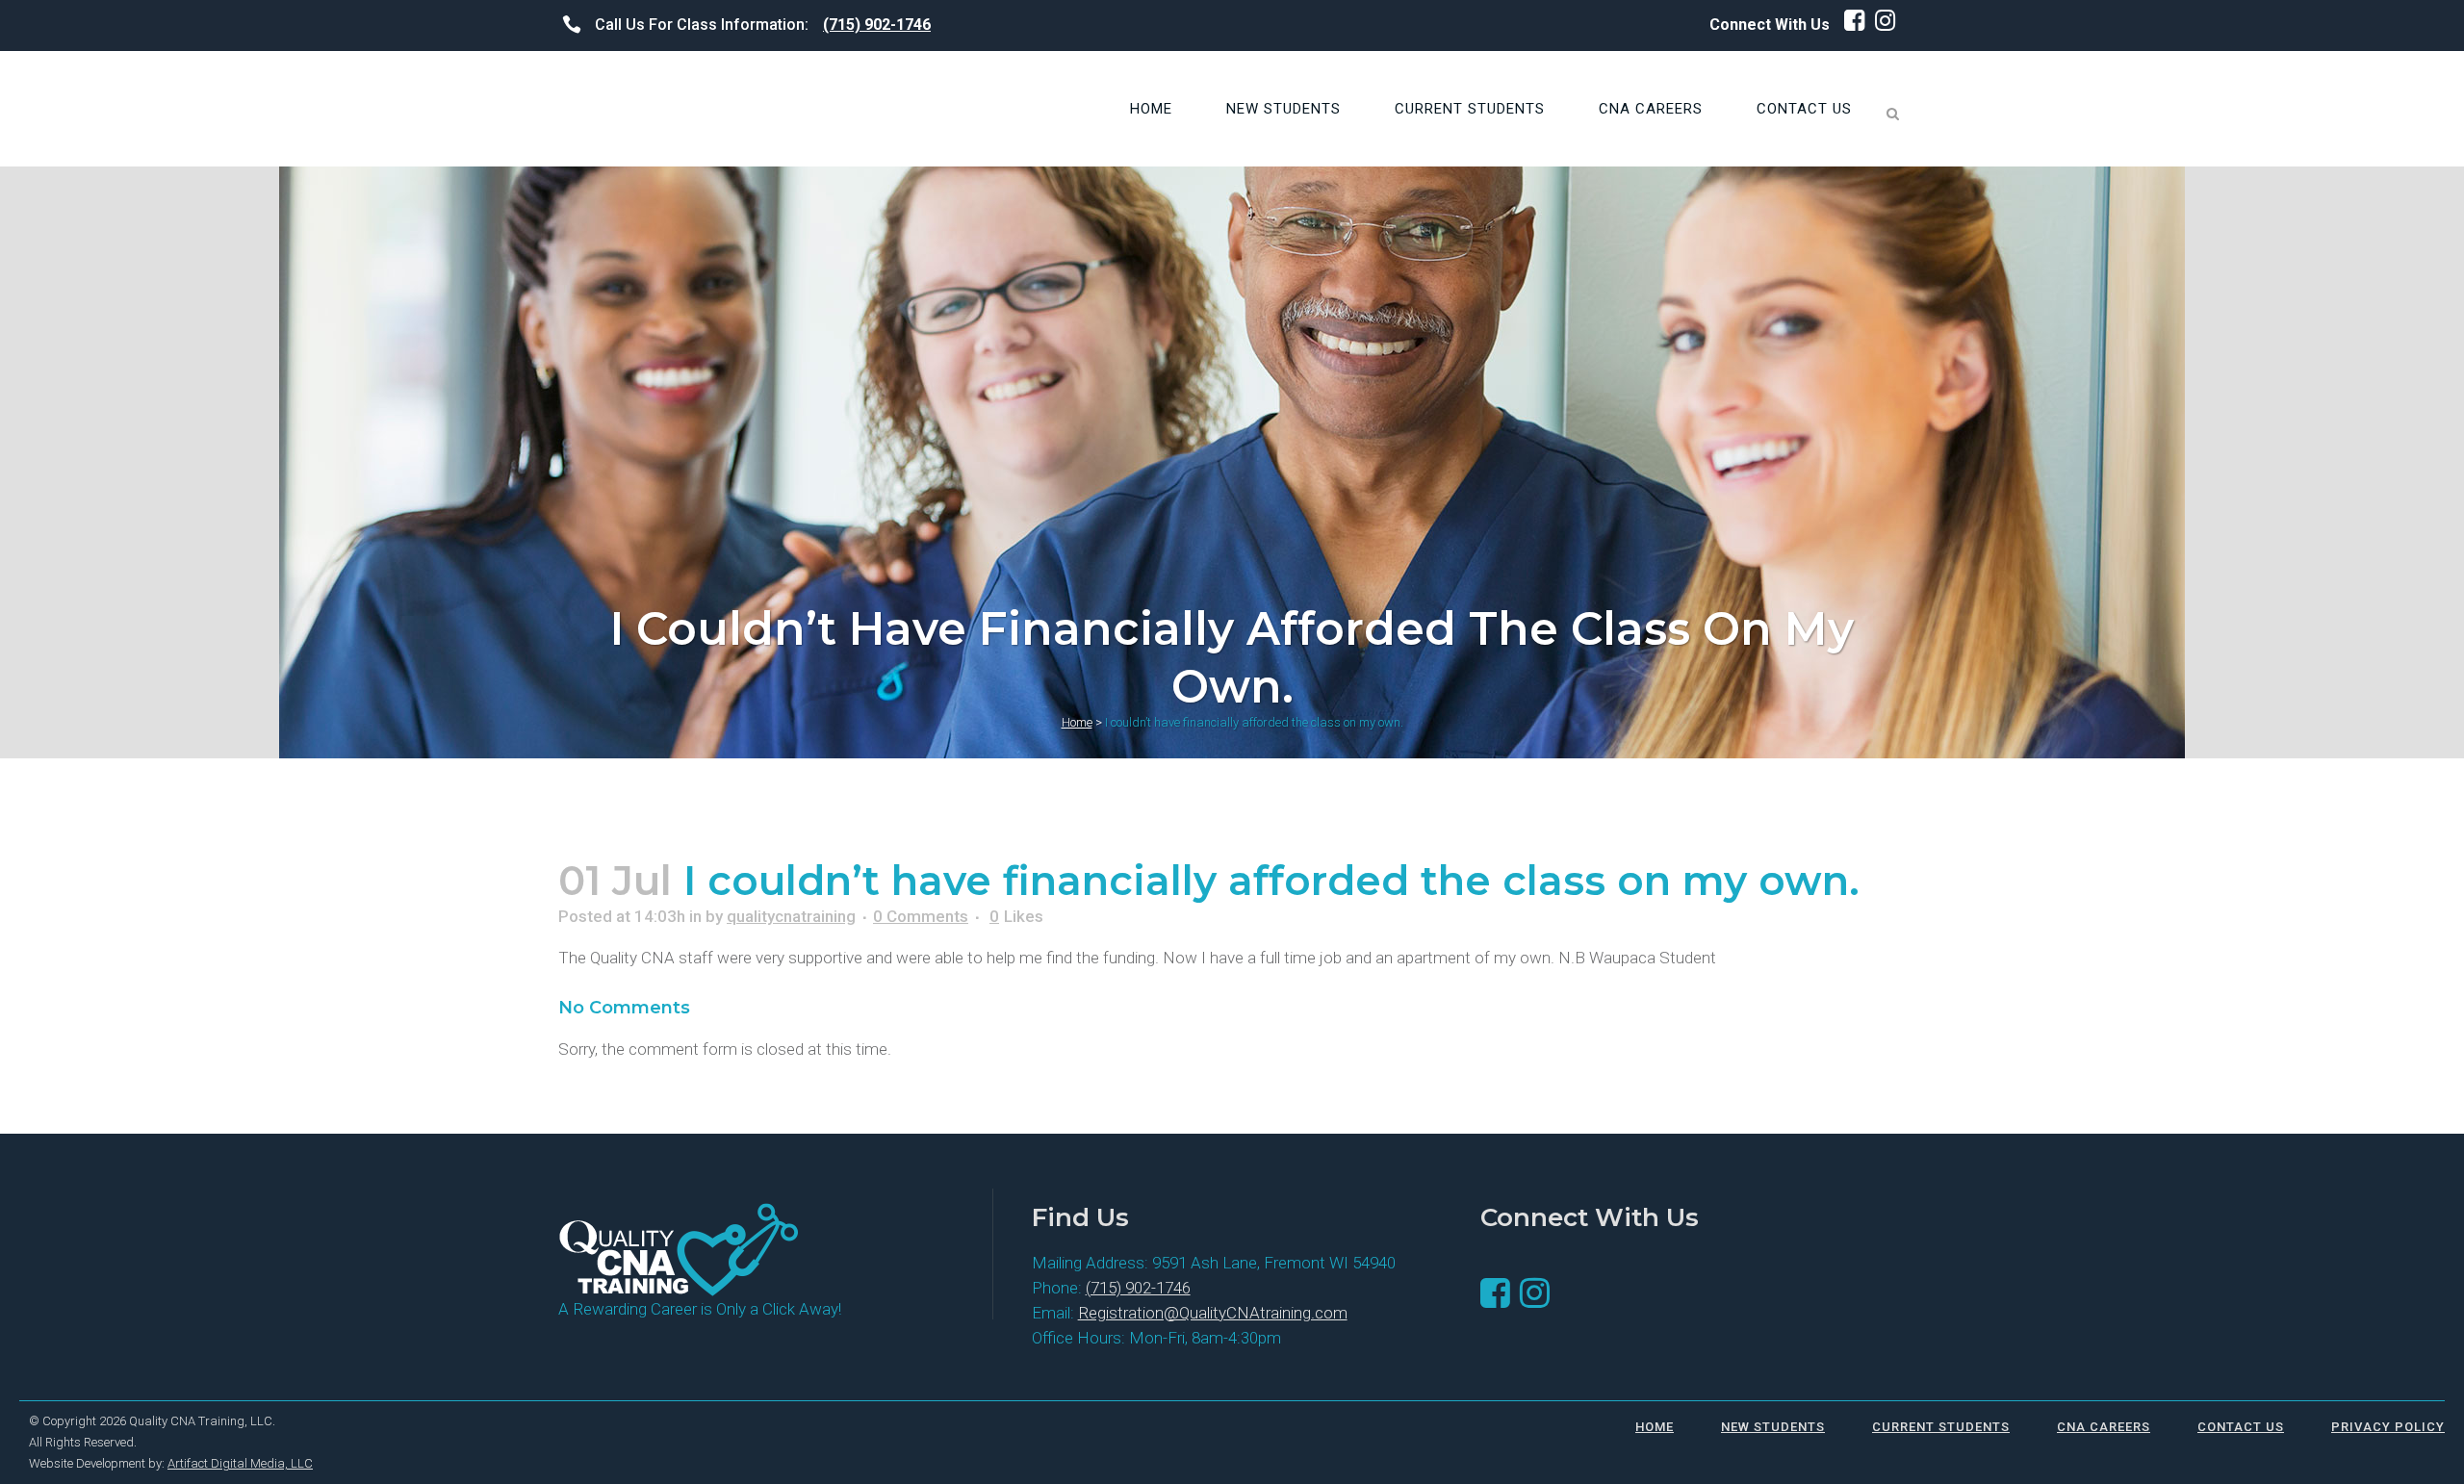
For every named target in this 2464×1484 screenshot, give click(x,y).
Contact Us (2241, 1427)
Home (1077, 722)
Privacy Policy (2388, 1427)
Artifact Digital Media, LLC (240, 1463)
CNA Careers (2104, 1427)
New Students (1773, 1427)
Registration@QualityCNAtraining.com (1213, 1313)
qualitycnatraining (791, 916)
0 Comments (921, 916)
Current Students (1941, 1427)
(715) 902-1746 (877, 25)
